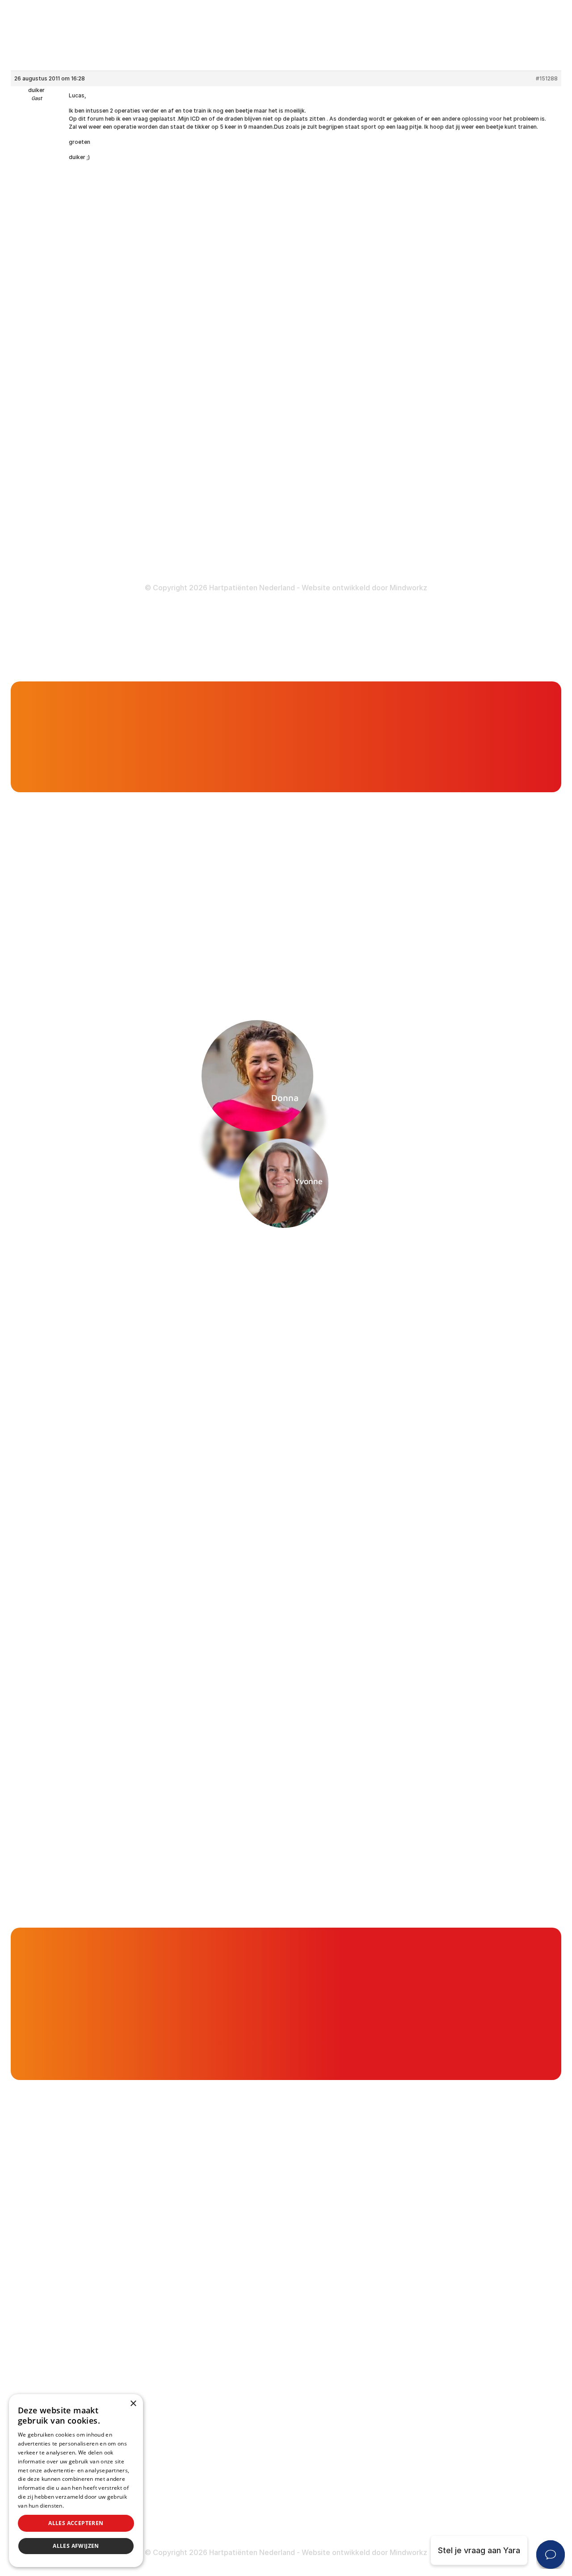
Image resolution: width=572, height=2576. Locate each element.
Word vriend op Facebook (89, 465)
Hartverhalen (223, 381)
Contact (541, 618)
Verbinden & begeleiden (244, 329)
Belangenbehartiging (238, 294)
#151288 (547, 78)
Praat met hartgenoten (402, 587)
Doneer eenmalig (231, 506)
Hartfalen (404, 347)
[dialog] (76, 2481)
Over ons (426, 618)
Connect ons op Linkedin (87, 511)
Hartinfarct (407, 294)
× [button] (133, 2404)
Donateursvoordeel (236, 489)
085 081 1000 (66, 388)
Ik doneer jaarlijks (427, 1975)
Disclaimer (407, 525)
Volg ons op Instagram (82, 534)
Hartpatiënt (210, 618)
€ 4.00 (481, 2004)
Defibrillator (409, 401)
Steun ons (376, 618)
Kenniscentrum (227, 417)
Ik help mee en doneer (474, 2063)
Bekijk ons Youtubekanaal (88, 557)
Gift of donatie (520, 587)
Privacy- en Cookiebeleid (434, 543)
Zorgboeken (222, 434)
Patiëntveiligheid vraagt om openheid (269, 364)
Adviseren (218, 347)
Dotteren (404, 453)
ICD (393, 418)
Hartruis (402, 311)
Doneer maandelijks (236, 523)
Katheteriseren (415, 436)
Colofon (402, 508)
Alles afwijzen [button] (76, 2546)
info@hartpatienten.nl (81, 410)
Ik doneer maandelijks (435, 1960)
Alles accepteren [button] (76, 2523)
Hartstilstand (411, 329)
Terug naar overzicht (156, 922)
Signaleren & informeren (245, 311)
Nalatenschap (225, 541)
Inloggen (296, 587)
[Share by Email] (471, 922)
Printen (343, 922)
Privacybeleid (83, 2506)
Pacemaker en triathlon (74, 738)
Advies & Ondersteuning (295, 618)
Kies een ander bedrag (483, 2039)
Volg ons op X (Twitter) (84, 489)
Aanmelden (446, 1274)
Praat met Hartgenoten (243, 399)
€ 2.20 (405, 2004)
